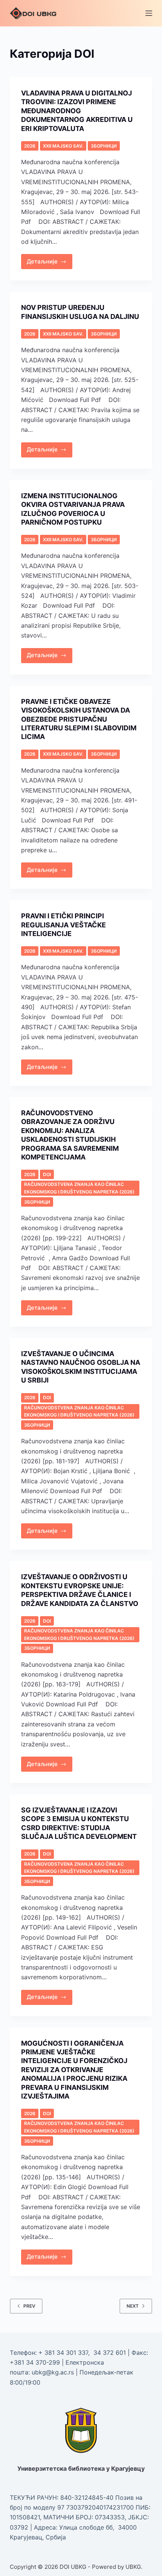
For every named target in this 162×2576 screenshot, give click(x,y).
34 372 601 (111, 2353)
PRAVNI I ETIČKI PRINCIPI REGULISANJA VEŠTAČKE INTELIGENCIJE (63, 925)
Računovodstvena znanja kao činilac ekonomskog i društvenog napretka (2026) (79, 1188)
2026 (30, 146)
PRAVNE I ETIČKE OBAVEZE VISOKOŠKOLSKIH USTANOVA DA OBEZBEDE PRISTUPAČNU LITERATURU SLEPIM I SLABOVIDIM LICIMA (79, 719)
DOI (47, 1174)
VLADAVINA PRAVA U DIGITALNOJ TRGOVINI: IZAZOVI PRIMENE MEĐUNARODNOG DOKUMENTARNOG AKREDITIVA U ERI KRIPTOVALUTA (77, 111)
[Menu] (149, 13)
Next (133, 2306)
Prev (29, 2306)
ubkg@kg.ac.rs (53, 2372)
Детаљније (50, 259)
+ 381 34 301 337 (63, 2353)
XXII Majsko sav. (63, 146)
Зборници (104, 146)
